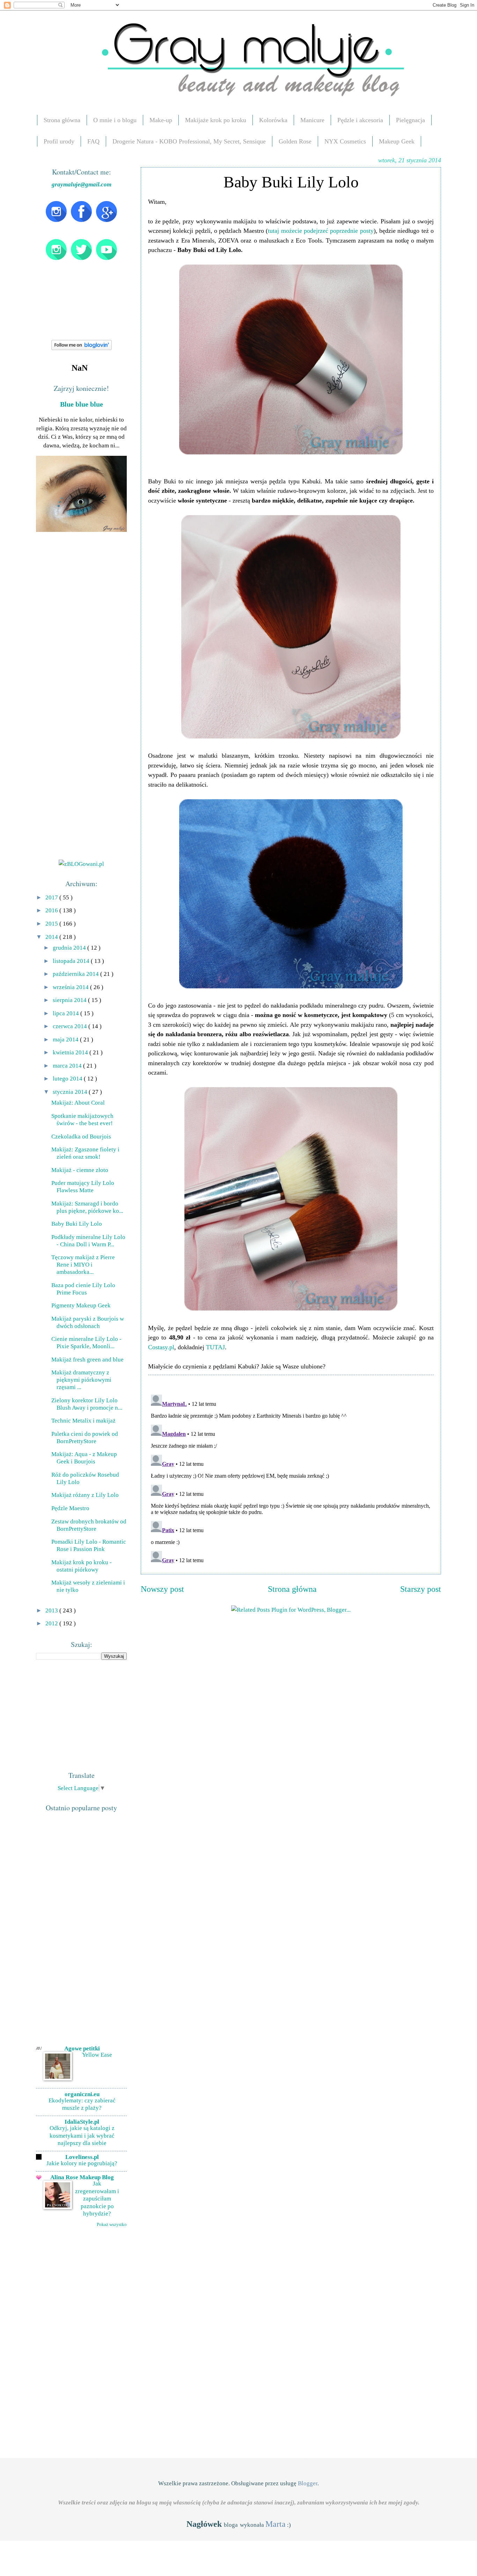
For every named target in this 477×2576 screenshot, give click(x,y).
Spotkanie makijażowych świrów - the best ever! (82, 1119)
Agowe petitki (82, 2048)
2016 (52, 910)
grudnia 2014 (70, 948)
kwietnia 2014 (71, 1052)
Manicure (312, 120)
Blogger (308, 2483)
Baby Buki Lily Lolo (77, 1224)
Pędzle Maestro (70, 1508)
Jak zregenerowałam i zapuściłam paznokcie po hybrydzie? (97, 2199)
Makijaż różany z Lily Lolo (85, 1495)
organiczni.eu (82, 2094)
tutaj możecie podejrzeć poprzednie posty (321, 231)
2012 (52, 1623)
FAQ (93, 141)
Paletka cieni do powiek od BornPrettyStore (85, 1437)
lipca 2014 (67, 1013)
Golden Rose (295, 141)
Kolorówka (273, 120)
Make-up (161, 120)
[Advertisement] (88, 1714)
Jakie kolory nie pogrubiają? (82, 2163)
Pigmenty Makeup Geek (81, 1305)
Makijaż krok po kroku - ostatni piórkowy (82, 1566)
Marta (276, 2524)
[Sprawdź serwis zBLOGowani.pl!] (81, 864)
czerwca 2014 (71, 1026)
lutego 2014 (68, 1078)
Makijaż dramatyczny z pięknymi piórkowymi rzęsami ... (81, 1380)
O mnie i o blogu (115, 120)
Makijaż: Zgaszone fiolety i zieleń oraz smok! (85, 1153)
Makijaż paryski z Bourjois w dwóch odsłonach (88, 1322)
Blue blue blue (82, 404)
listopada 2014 (72, 961)
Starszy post (421, 1589)
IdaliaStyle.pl (82, 2122)
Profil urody (59, 141)
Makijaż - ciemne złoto (80, 1170)
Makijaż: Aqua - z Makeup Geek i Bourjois (84, 1458)
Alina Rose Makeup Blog (82, 2177)
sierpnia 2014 (70, 1000)
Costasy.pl (161, 1347)
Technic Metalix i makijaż (83, 1420)
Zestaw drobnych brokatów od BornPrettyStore (89, 1525)
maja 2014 (66, 1039)
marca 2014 (68, 1066)
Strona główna (62, 120)
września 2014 (71, 987)
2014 (52, 937)
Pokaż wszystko (112, 2224)
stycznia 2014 (71, 1092)
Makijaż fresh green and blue (87, 1359)
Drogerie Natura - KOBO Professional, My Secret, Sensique (189, 141)
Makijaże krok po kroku (216, 120)
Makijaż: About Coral (78, 1103)
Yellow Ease (97, 2055)
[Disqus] (291, 1479)
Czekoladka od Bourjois (81, 1136)
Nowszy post (162, 1589)
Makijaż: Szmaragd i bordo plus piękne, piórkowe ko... (87, 1207)
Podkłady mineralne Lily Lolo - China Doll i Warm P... (88, 1241)
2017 (52, 897)
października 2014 (76, 974)
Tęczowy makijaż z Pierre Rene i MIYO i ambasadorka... (83, 1264)
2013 (52, 1610)
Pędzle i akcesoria (360, 120)
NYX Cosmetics (345, 141)
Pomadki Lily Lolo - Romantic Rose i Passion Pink (89, 1545)
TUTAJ (215, 1347)
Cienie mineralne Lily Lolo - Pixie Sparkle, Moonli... (86, 1342)
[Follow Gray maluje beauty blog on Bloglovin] (82, 348)
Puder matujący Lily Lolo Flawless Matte (83, 1186)
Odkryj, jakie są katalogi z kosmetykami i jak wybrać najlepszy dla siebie (82, 2136)
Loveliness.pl (82, 2157)
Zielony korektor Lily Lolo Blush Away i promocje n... (87, 1404)
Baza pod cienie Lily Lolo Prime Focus (83, 1289)
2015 (52, 923)
